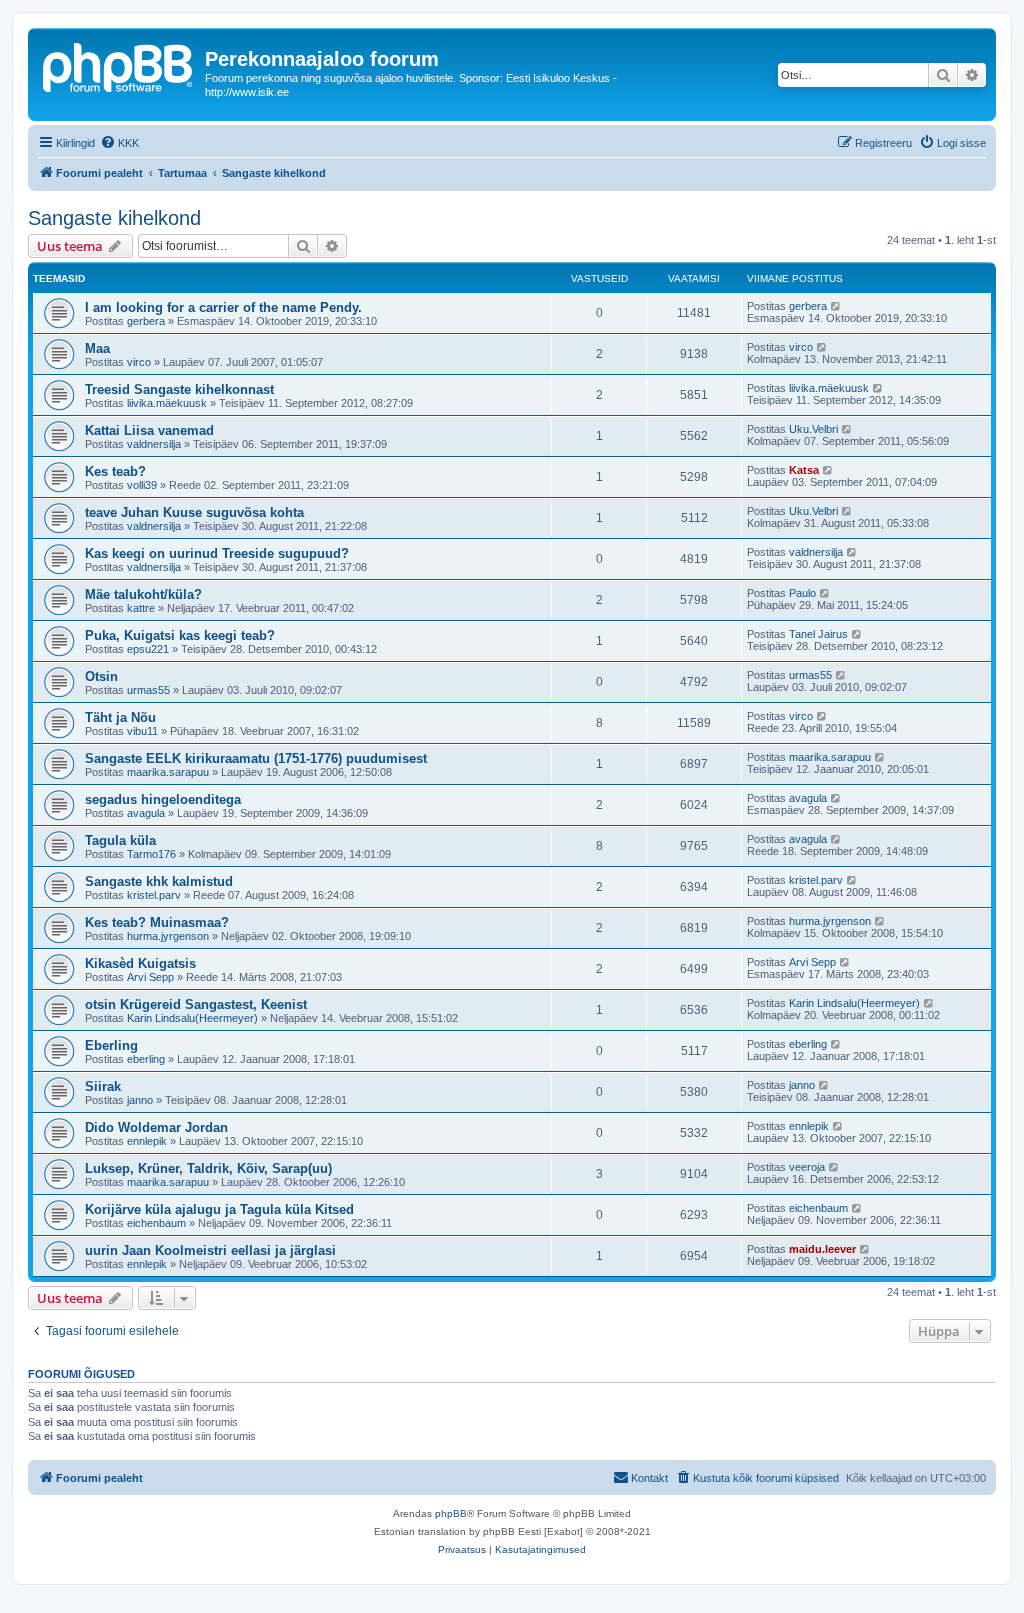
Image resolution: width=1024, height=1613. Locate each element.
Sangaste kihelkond (114, 218)
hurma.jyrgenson (168, 936)
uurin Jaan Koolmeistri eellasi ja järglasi (210, 1250)
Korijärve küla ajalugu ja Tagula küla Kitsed (219, 1209)
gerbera (146, 321)
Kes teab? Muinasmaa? (157, 922)
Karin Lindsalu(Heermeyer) (192, 1018)
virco (139, 362)
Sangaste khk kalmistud (159, 881)
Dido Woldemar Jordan (156, 1127)
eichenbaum (156, 1223)
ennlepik (147, 1141)
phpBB (451, 1513)
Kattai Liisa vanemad (149, 430)
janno (140, 1100)
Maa (97, 348)
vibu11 (142, 731)
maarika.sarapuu (168, 772)
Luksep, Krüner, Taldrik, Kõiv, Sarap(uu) (208, 1168)
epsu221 (148, 649)
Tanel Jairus (818, 634)
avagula (146, 813)
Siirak (103, 1086)
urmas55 (148, 690)
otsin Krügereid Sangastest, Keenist (196, 1004)
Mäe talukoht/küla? (143, 594)
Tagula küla (120, 840)
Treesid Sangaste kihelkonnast (179, 389)
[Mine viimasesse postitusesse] (836, 306)
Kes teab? (115, 471)
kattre (141, 608)
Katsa (804, 470)
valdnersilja (154, 444)
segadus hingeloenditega (163, 799)
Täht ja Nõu (120, 717)
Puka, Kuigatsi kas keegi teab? (180, 635)
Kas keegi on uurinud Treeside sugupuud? (217, 553)
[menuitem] (119, 143)
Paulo (802, 593)
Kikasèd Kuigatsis (140, 963)
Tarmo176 (151, 854)
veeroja (807, 1167)
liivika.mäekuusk (167, 403)
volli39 (142, 485)
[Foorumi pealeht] (119, 65)
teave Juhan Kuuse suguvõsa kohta (194, 512)
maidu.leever (822, 1249)
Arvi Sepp (150, 977)
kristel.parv (154, 895)
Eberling (111, 1045)
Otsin (101, 676)
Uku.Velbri (813, 429)
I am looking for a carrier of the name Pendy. (223, 307)
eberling (146, 1059)
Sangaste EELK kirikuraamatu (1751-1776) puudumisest (256, 758)
